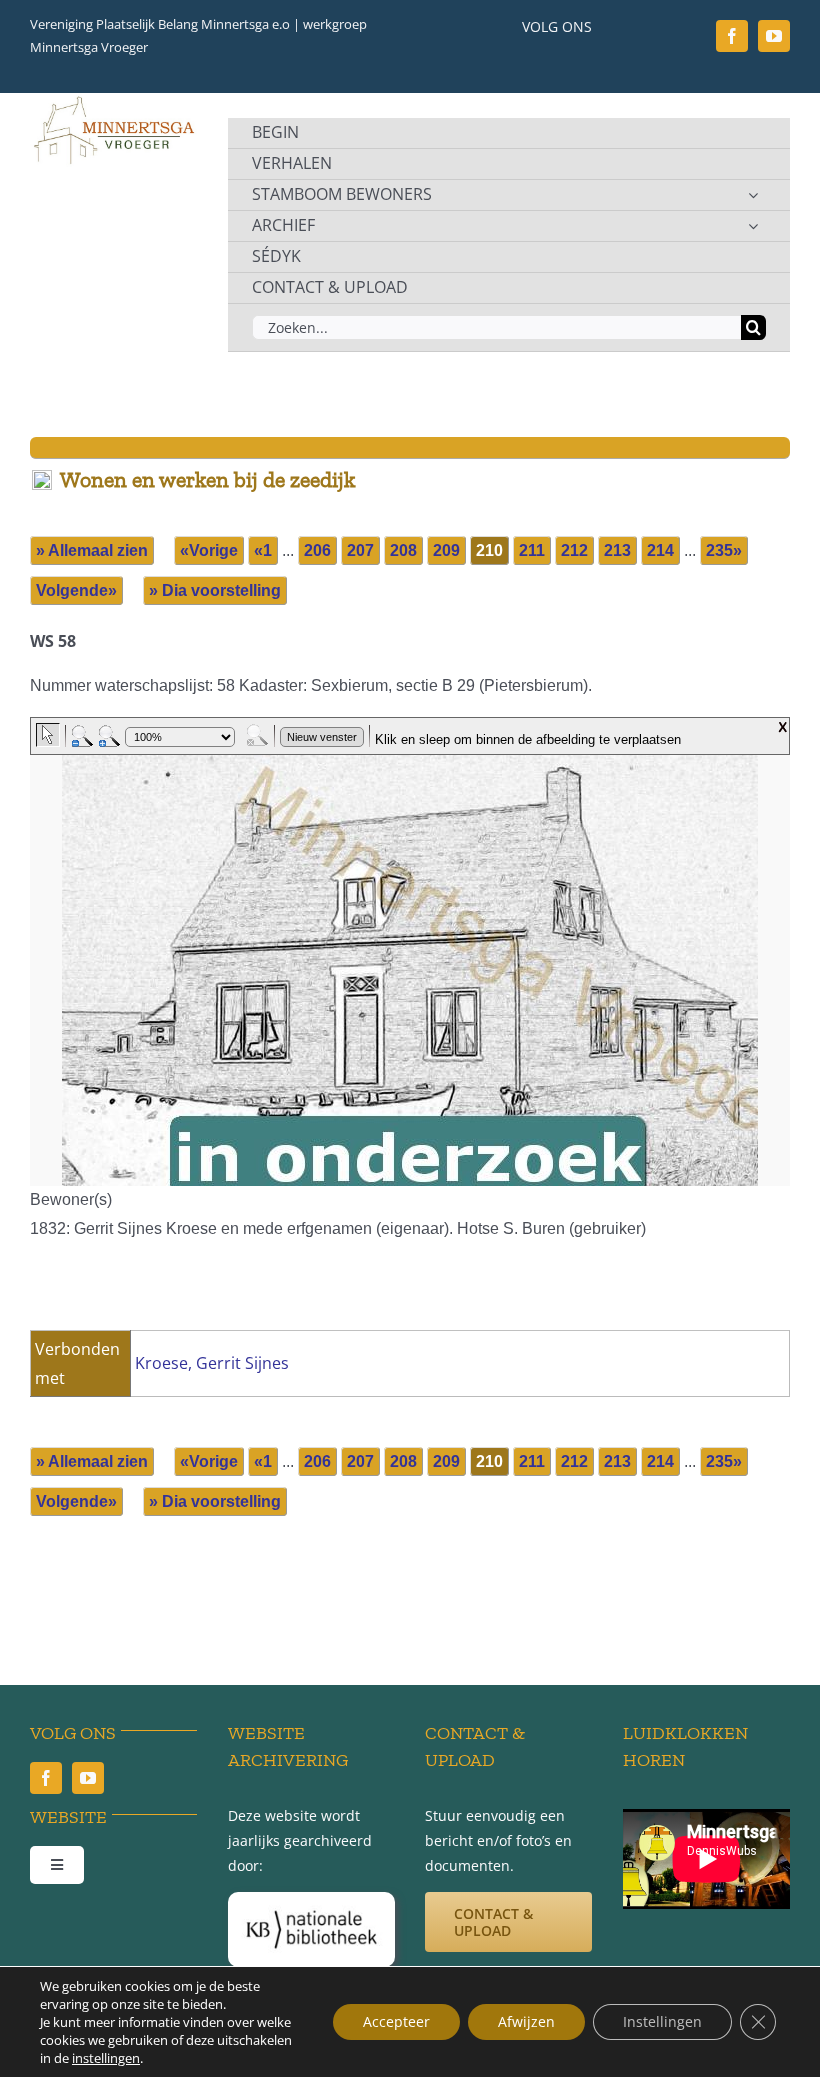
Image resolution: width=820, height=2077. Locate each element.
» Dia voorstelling (215, 590)
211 (532, 550)
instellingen (106, 2058)
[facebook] (732, 36)
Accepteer (396, 2021)
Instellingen (662, 2021)
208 (403, 550)
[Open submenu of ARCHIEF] (753, 226)
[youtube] (774, 36)
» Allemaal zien (92, 550)
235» (724, 550)
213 (617, 550)
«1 (263, 550)
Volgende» (76, 590)
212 (574, 550)
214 (660, 550)
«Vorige (209, 550)
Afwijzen (526, 2021)
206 (317, 550)
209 (446, 550)
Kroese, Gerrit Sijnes (212, 1363)
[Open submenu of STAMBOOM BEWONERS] (753, 195)
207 (360, 550)
